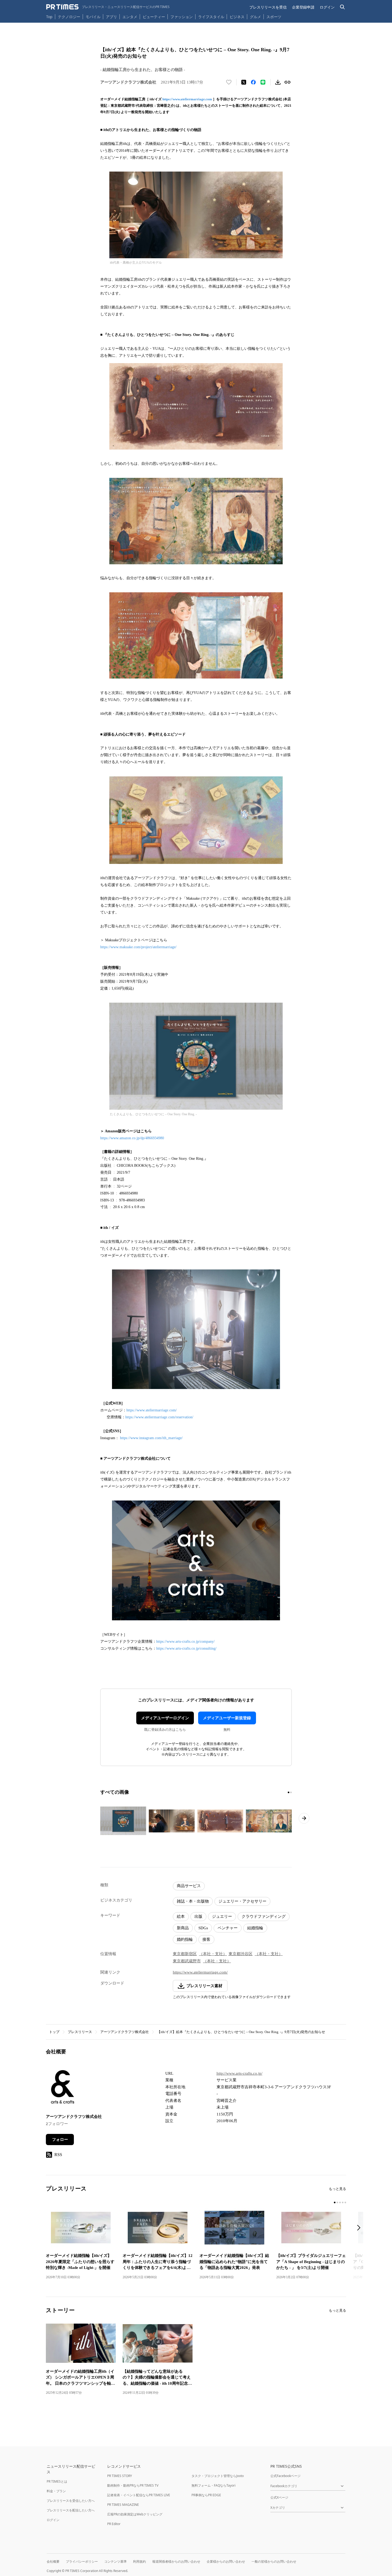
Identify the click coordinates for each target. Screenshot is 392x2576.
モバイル (93, 17)
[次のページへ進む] (304, 1818)
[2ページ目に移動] (291, 1792)
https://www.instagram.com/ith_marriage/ (151, 1438)
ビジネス (237, 17)
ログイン (327, 7)
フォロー (60, 2140)
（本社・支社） (213, 1954)
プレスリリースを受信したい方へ (71, 2501)
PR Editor (114, 2524)
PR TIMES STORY (120, 2476)
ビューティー (154, 17)
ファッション (182, 17)
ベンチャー (228, 1928)
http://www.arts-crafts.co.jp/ (239, 2073)
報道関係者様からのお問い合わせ (176, 2561)
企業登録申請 (303, 7)
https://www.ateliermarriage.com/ (152, 1410)
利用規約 (139, 2561)
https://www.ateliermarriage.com (187, 99)
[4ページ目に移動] (343, 2202)
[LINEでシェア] (263, 82)
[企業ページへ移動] (63, 2088)
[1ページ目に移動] (289, 1792)
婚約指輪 (185, 1939)
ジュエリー (222, 1916)
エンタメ (130, 17)
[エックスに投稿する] (244, 82)
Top (49, 17)
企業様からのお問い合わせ (226, 2561)
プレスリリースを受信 (268, 7)
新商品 (183, 1928)
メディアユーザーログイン (165, 1718)
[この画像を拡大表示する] (123, 1821)
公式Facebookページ (285, 2476)
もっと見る (337, 2189)
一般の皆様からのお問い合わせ (274, 2561)
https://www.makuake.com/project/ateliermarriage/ (138, 947)
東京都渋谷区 (241, 1954)
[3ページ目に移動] (340, 2202)
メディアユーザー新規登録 (227, 1718)
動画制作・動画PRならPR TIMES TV (133, 2485)
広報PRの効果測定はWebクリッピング (135, 2514)
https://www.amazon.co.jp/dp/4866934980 (132, 1138)
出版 (198, 1916)
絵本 (181, 1916)
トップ (54, 2032)
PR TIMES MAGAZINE (123, 2505)
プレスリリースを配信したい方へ (71, 2510)
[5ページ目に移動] (345, 2202)
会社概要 (53, 2561)
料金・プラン (56, 2491)
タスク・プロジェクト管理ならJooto (218, 2476)
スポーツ (274, 17)
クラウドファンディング (264, 1916)
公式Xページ (279, 2497)
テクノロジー (69, 17)
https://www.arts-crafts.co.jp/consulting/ (186, 1648)
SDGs (203, 1928)
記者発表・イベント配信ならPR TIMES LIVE (139, 2495)
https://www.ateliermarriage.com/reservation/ (159, 1417)
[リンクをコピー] (287, 82)
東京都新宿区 (185, 1954)
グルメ (255, 17)
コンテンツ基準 (115, 2561)
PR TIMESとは (57, 2481)
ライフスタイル (211, 17)
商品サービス (189, 1886)
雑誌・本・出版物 (193, 1901)
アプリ (111, 17)
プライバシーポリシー (82, 2561)
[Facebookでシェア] (253, 82)
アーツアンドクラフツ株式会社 (125, 2032)
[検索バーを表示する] (343, 7)
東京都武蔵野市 (187, 1961)
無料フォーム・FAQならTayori (213, 2485)
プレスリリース (80, 2032)
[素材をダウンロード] (278, 82)
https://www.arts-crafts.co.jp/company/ (185, 1642)
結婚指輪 (255, 1928)
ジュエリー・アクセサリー (242, 1901)
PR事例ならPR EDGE (206, 2495)
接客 (206, 1939)
